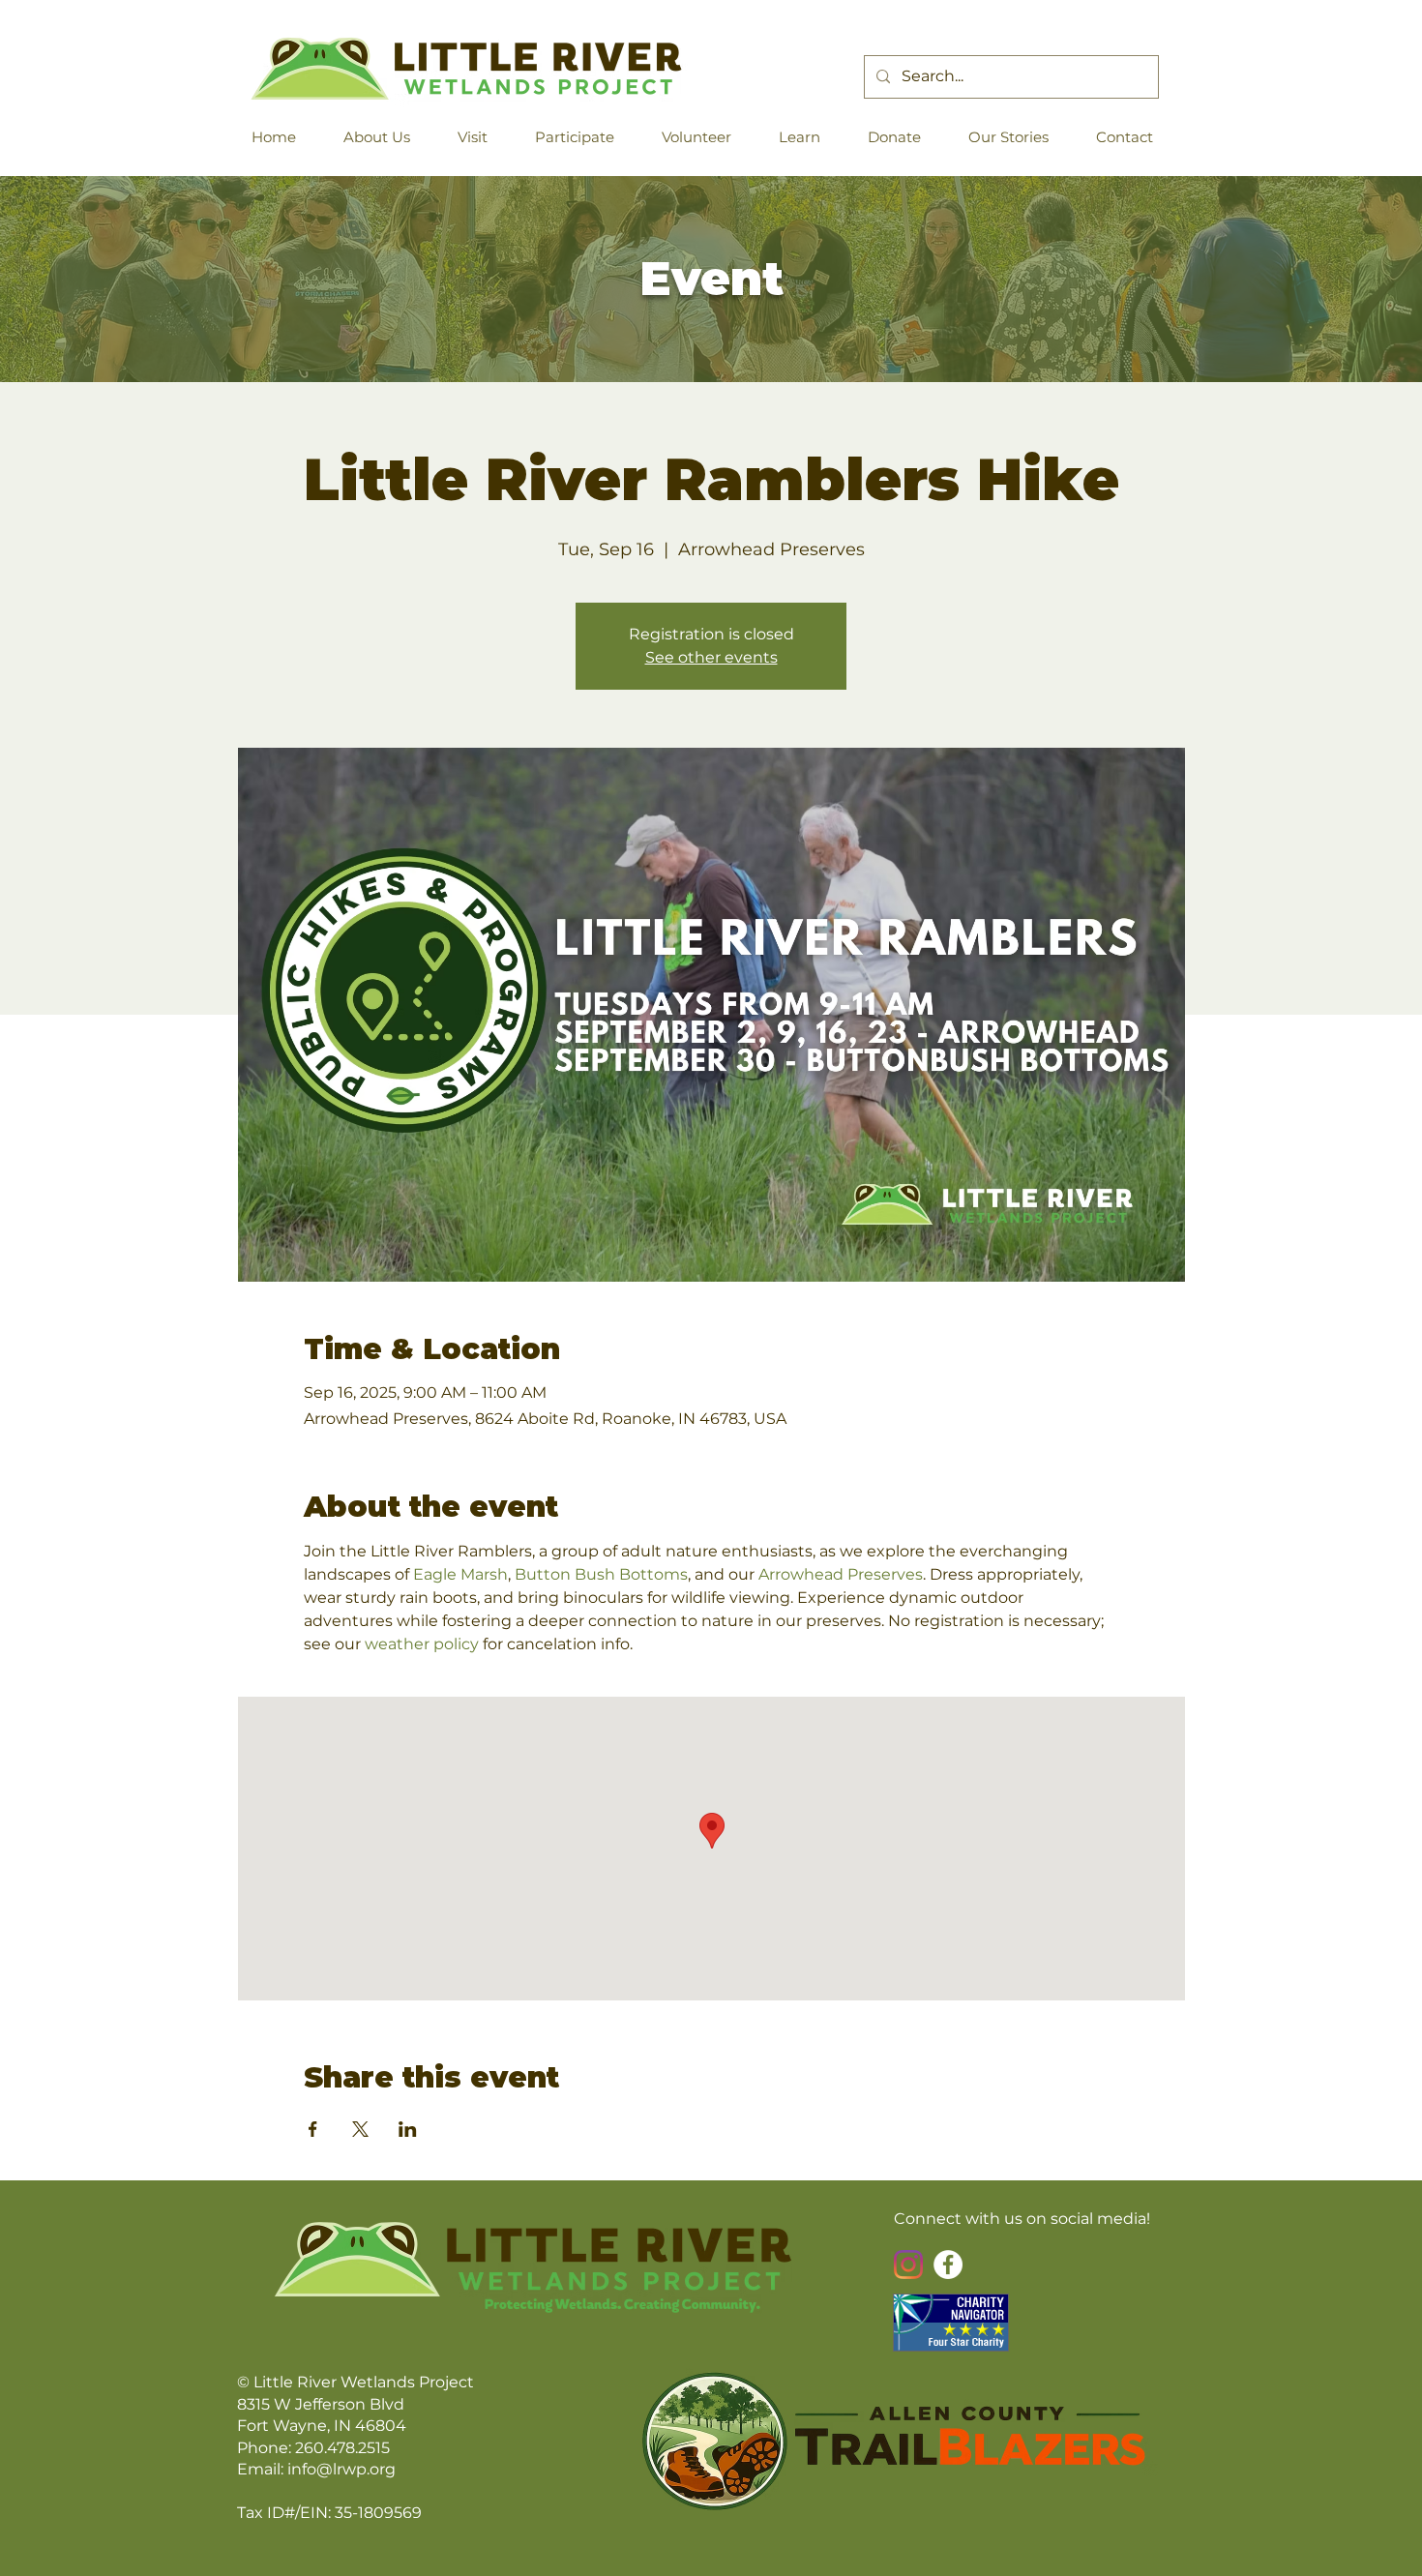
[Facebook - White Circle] (948, 2265)
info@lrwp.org (341, 2469)
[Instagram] (908, 2265)
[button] (385, 137)
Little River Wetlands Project (364, 2382)
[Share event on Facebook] (313, 2129)
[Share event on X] (360, 2129)
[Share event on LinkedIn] (408, 2129)
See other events (711, 657)
